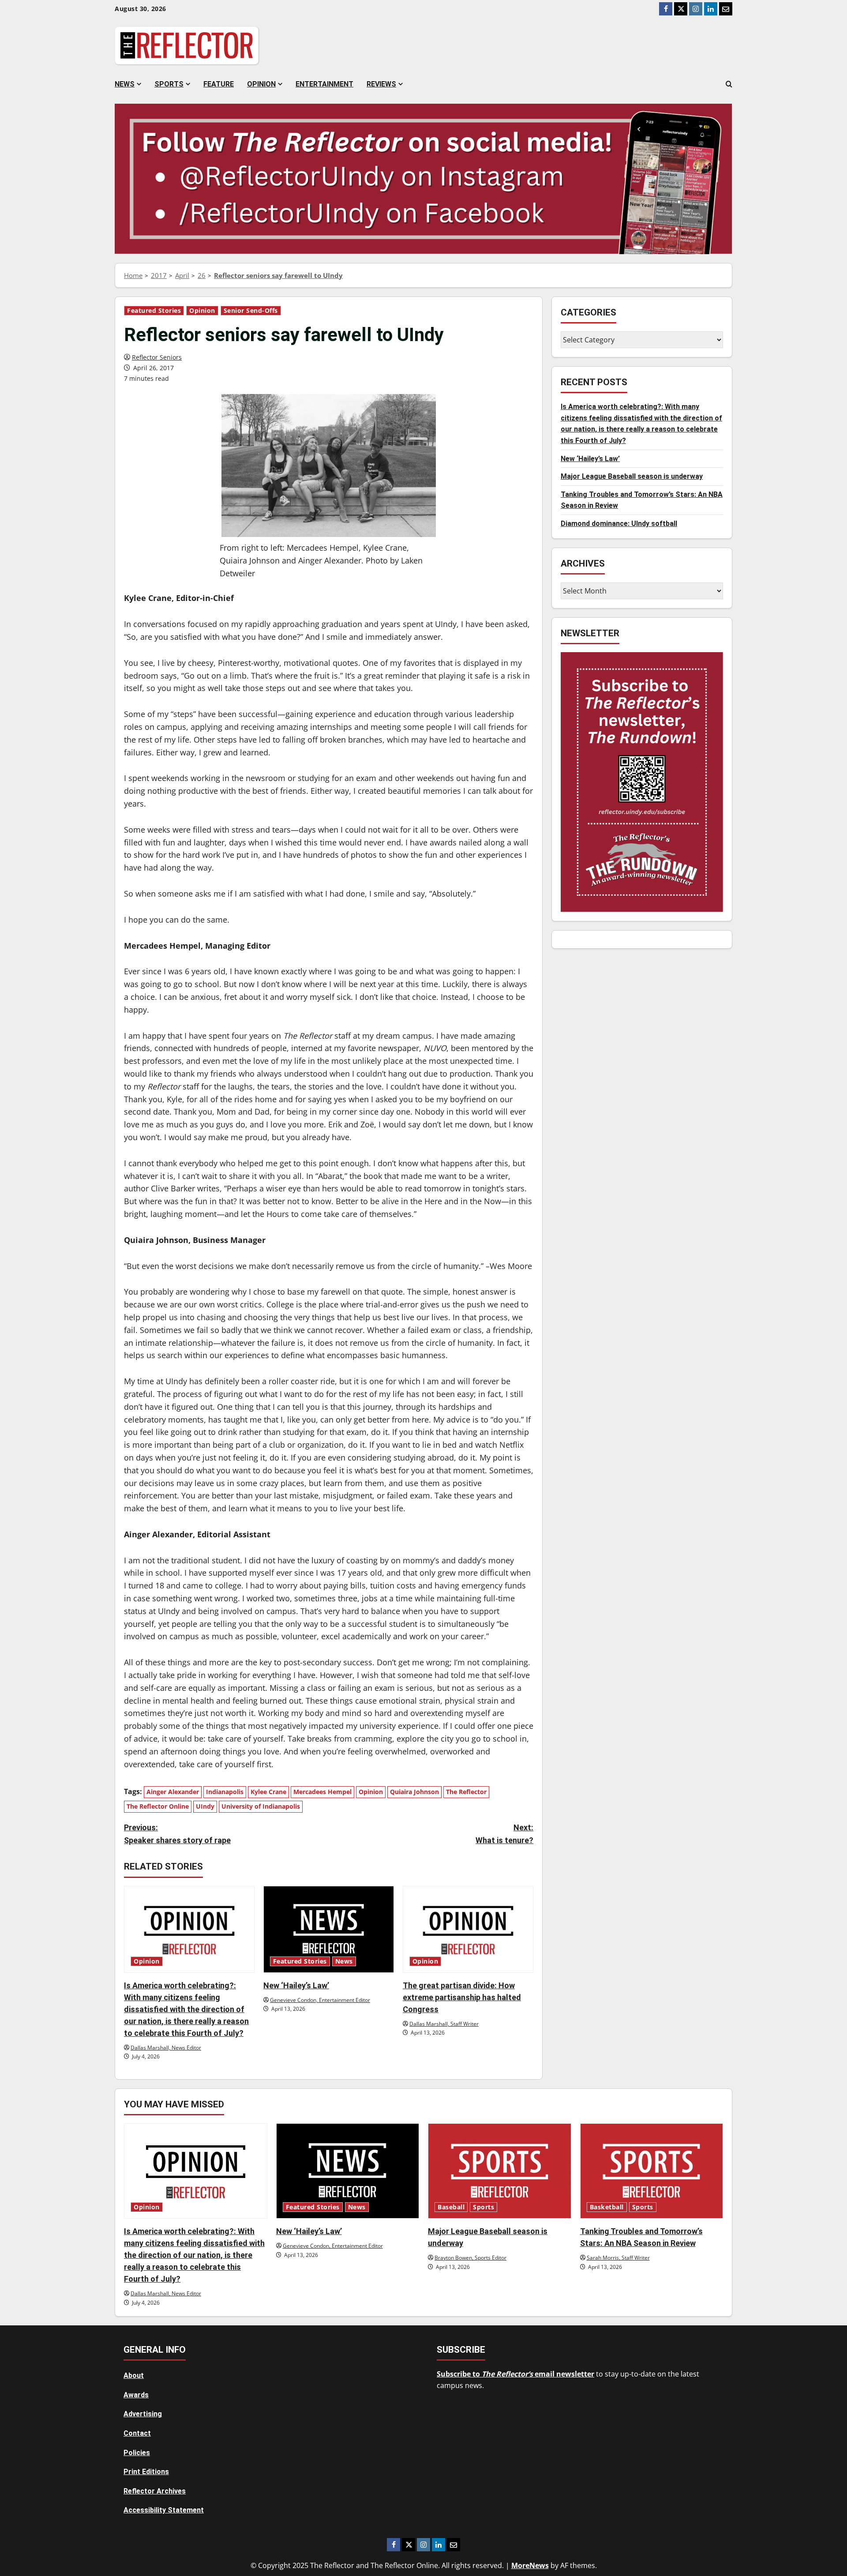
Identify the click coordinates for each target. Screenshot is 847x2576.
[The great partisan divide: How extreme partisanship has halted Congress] (468, 1929)
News (125, 84)
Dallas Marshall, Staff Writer (444, 2024)
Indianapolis (225, 1792)
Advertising (143, 2414)
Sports (169, 84)
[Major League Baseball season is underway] (500, 2171)
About (134, 2375)
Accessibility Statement (164, 2510)
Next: (504, 1834)
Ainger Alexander (173, 1792)
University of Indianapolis (261, 1806)
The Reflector (466, 1792)
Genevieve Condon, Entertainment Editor (320, 2000)
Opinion (261, 84)
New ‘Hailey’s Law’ (296, 1985)
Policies (137, 2453)
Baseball (451, 2207)
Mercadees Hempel (322, 1792)
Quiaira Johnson (414, 1792)
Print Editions (146, 2472)
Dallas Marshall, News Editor (166, 2048)
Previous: (177, 1834)
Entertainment (324, 84)
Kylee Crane (268, 1792)
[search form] (729, 84)
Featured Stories (154, 311)
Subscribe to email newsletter (515, 2374)
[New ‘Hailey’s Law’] (329, 1929)
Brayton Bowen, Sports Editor (470, 2258)
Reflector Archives (155, 2491)
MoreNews (530, 2565)
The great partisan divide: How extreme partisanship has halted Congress (462, 1997)
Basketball (607, 2207)
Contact (137, 2433)
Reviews (381, 84)
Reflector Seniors (157, 357)
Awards (136, 2395)
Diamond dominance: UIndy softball (619, 524)
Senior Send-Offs (251, 311)
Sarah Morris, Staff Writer (618, 2258)
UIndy (205, 1806)
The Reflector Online (158, 1806)
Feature (219, 84)
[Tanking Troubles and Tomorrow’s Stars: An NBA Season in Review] (652, 2171)
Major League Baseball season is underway (632, 476)
